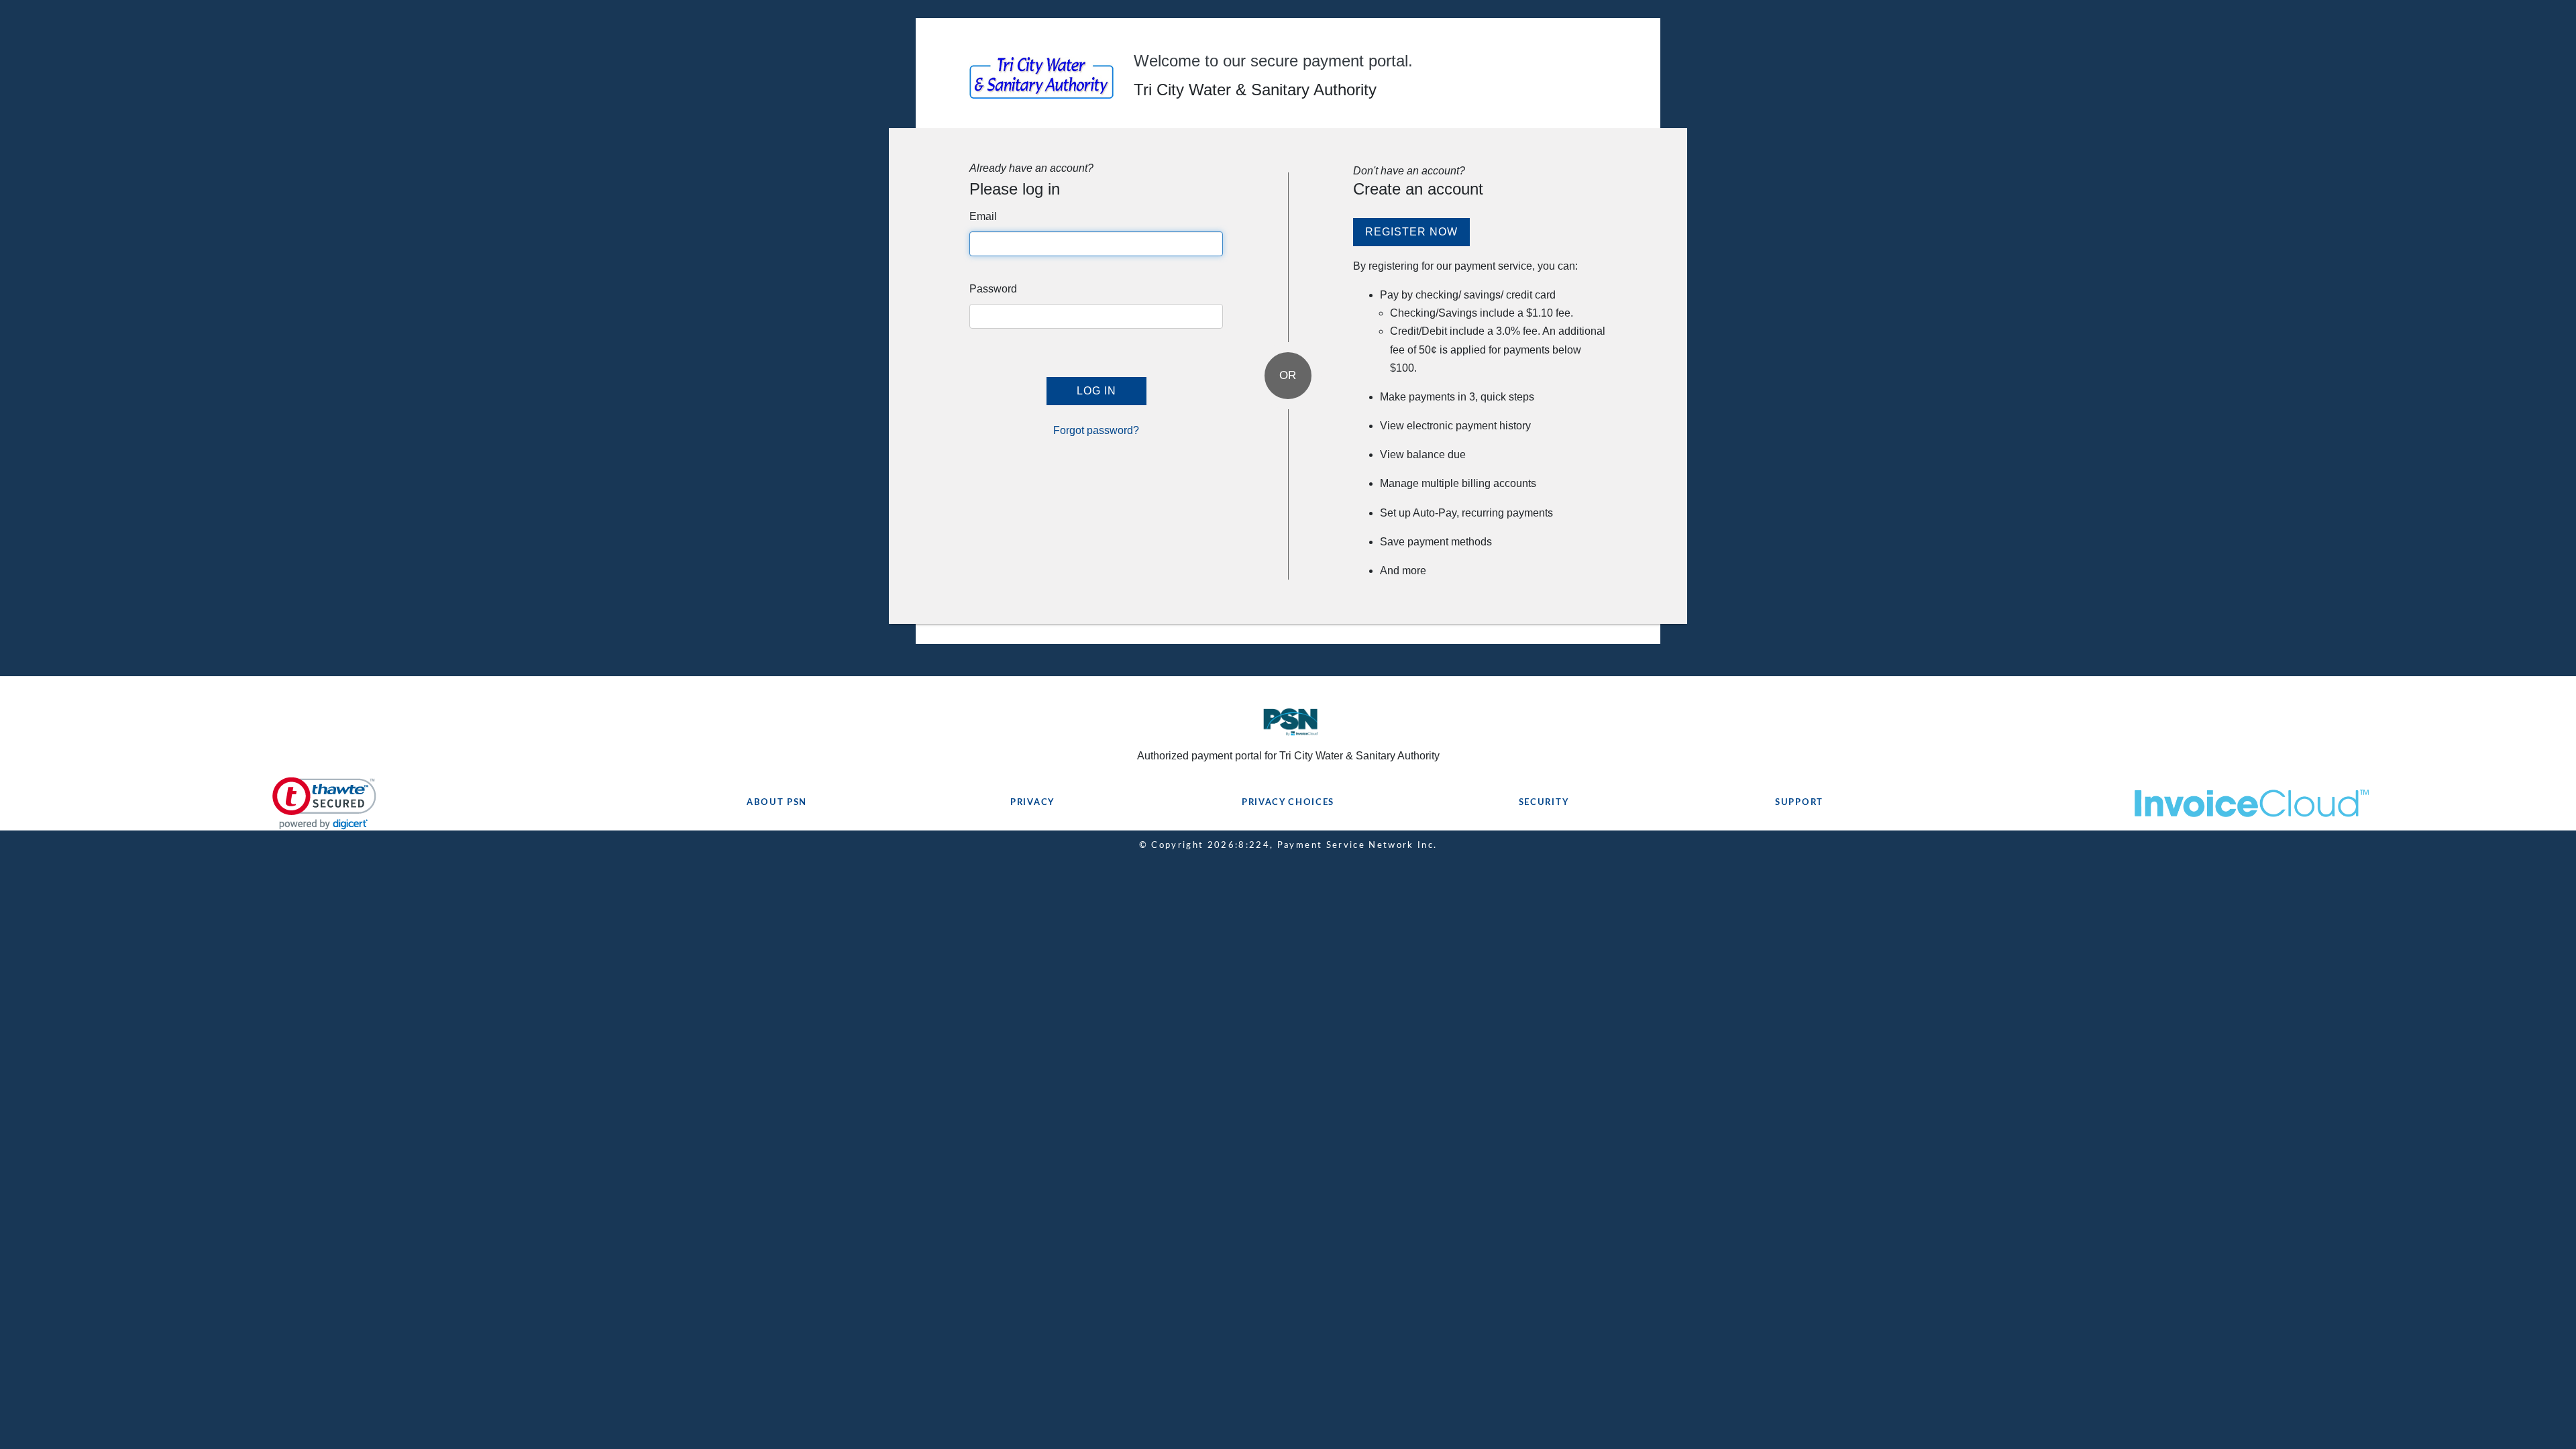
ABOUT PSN (777, 803)
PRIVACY (1032, 803)
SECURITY (1544, 803)
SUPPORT (1799, 803)
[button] (324, 803)
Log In (1096, 391)
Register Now (1411, 232)
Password (993, 289)
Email (983, 216)
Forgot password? (1096, 430)
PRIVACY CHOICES (1288, 803)
